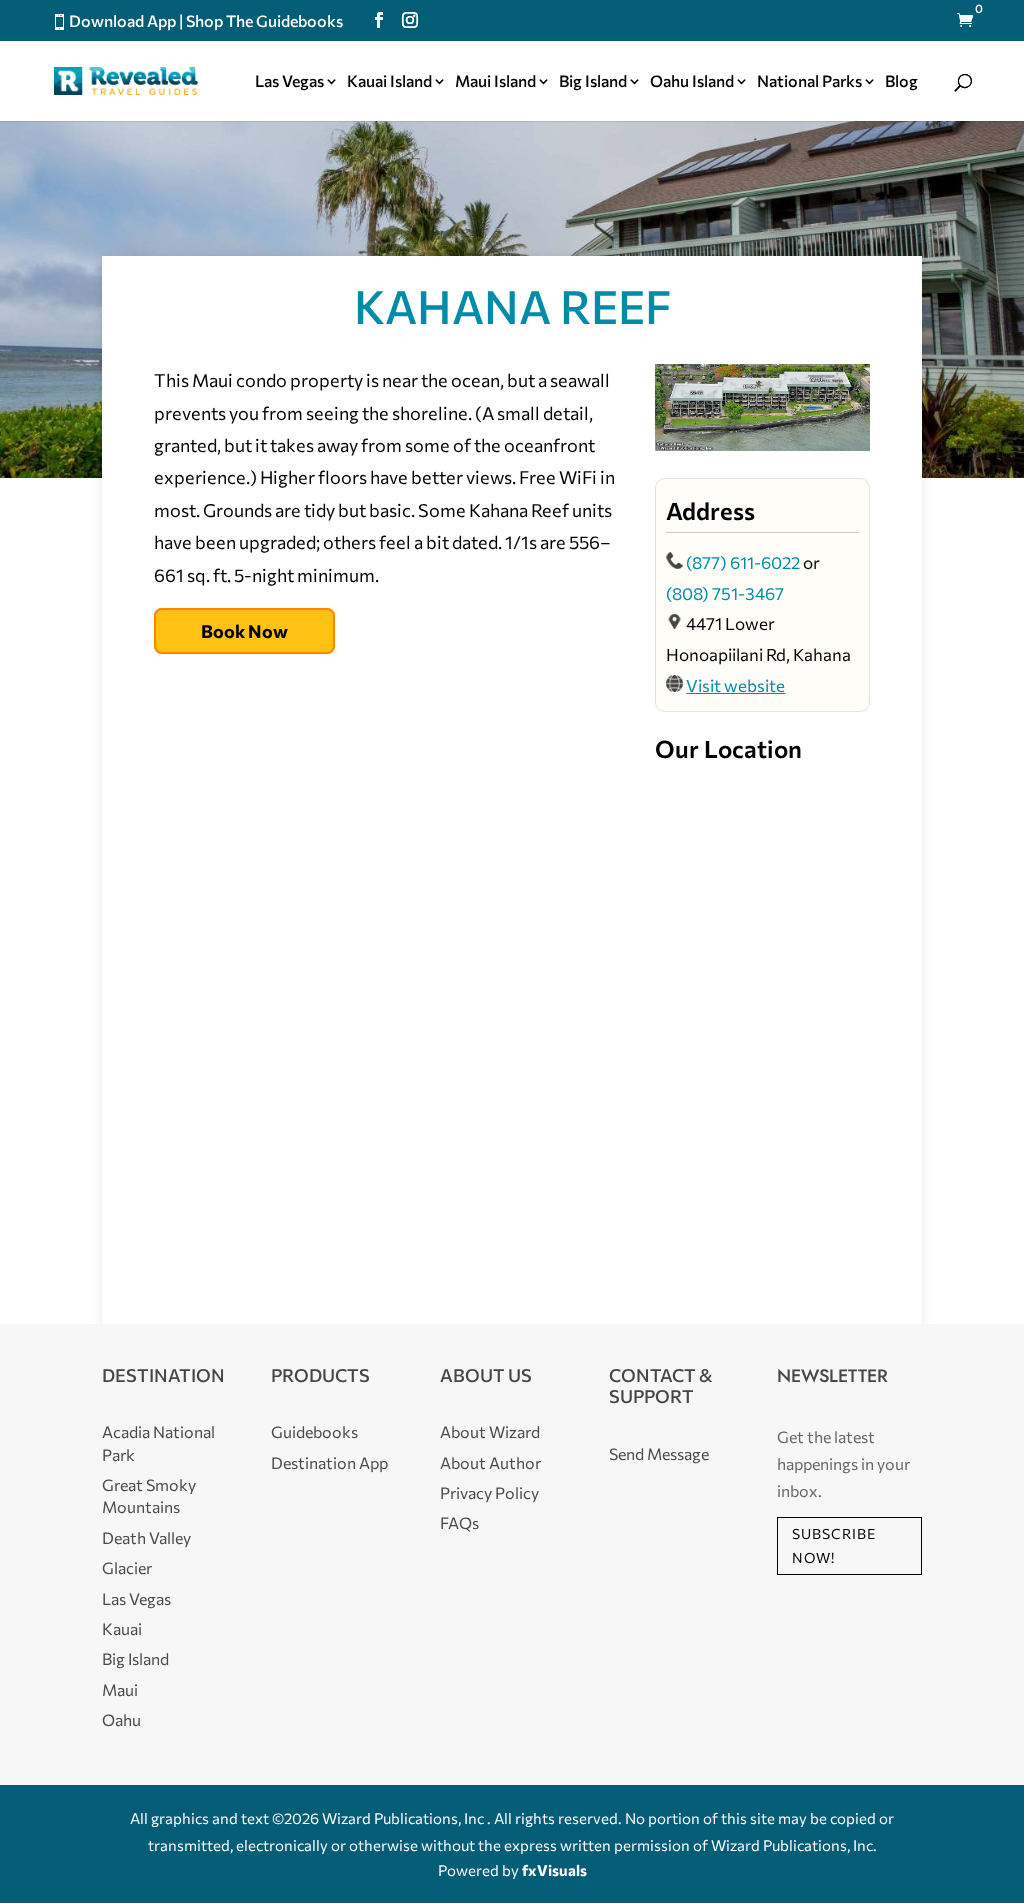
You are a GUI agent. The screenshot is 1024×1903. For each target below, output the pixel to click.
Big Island (593, 82)
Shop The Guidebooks (264, 20)
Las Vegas (289, 82)
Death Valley (146, 1537)
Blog (901, 82)
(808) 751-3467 (725, 593)
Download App (122, 20)
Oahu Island (692, 82)
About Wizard (490, 1431)
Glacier (127, 1567)
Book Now (244, 631)
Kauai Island (389, 82)
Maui (120, 1689)
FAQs (459, 1522)
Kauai (122, 1628)
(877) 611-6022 (743, 562)
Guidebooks (314, 1431)
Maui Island (495, 82)
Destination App (329, 1462)
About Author (490, 1462)
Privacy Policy (489, 1492)
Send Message (659, 1453)
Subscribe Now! (834, 1545)
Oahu (121, 1719)
